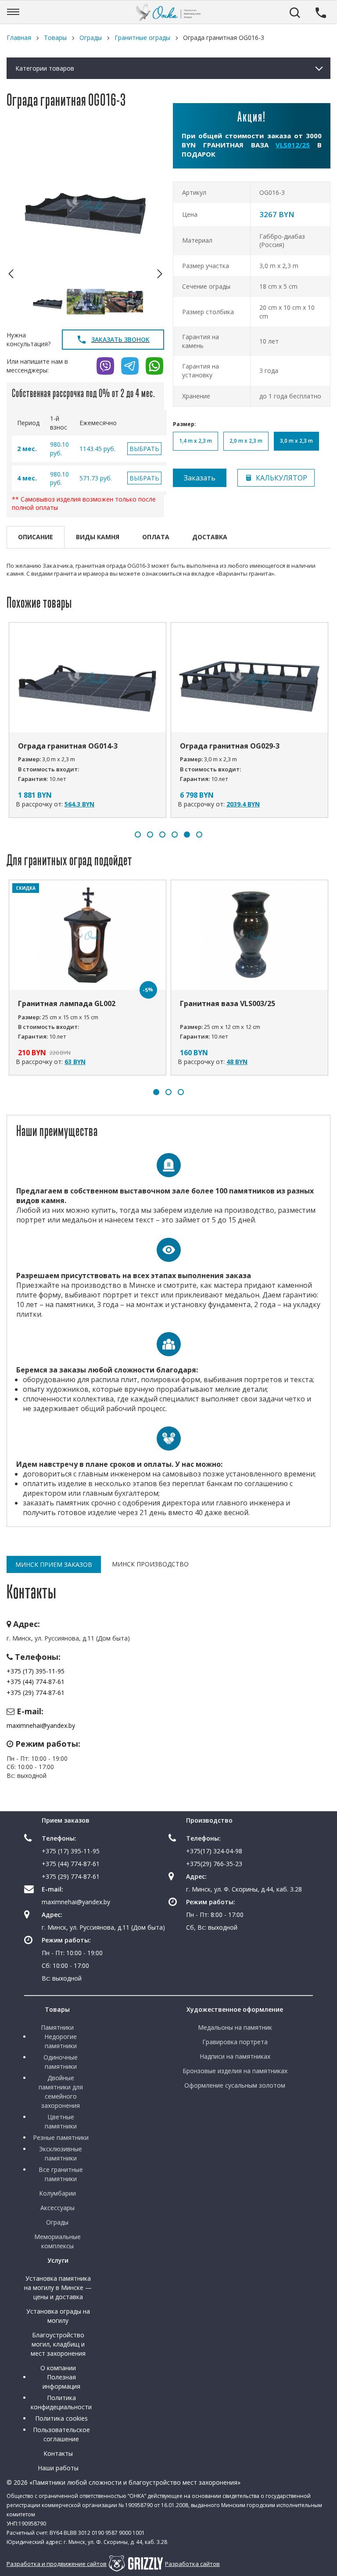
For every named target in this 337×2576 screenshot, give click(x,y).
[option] (85, 204)
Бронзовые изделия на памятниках (235, 2071)
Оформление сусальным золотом (235, 2085)
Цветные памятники (61, 2121)
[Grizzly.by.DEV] (136, 2563)
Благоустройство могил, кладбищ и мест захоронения (58, 2344)
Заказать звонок (120, 339)
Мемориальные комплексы (57, 2241)
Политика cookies (61, 2418)
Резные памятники (61, 2137)
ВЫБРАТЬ (144, 449)
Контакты (58, 2453)
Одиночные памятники (61, 2062)
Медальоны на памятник (235, 2027)
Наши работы (58, 2468)
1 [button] (138, 835)
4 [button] (175, 835)
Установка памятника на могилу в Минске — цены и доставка (58, 2288)
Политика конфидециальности (61, 2402)
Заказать (200, 478)
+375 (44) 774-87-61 (36, 1682)
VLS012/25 (293, 145)
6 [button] (199, 835)
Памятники (57, 2027)
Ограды (57, 2222)
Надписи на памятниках (235, 2056)
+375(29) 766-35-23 (214, 1864)
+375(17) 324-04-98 (214, 1851)
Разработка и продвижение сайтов (57, 2564)
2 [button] (150, 835)
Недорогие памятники (61, 2041)
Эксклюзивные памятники (61, 2153)
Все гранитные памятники (61, 2174)
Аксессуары (57, 2208)
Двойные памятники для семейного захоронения (61, 2092)
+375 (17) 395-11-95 (36, 1671)
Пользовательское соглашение (61, 2434)
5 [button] (187, 835)
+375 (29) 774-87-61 (36, 1693)
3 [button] (162, 835)
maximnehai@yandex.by (41, 1725)
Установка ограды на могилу (58, 2316)
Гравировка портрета (235, 2042)
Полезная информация (61, 2382)
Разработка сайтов (192, 2564)
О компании (58, 2368)
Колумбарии (57, 2193)
